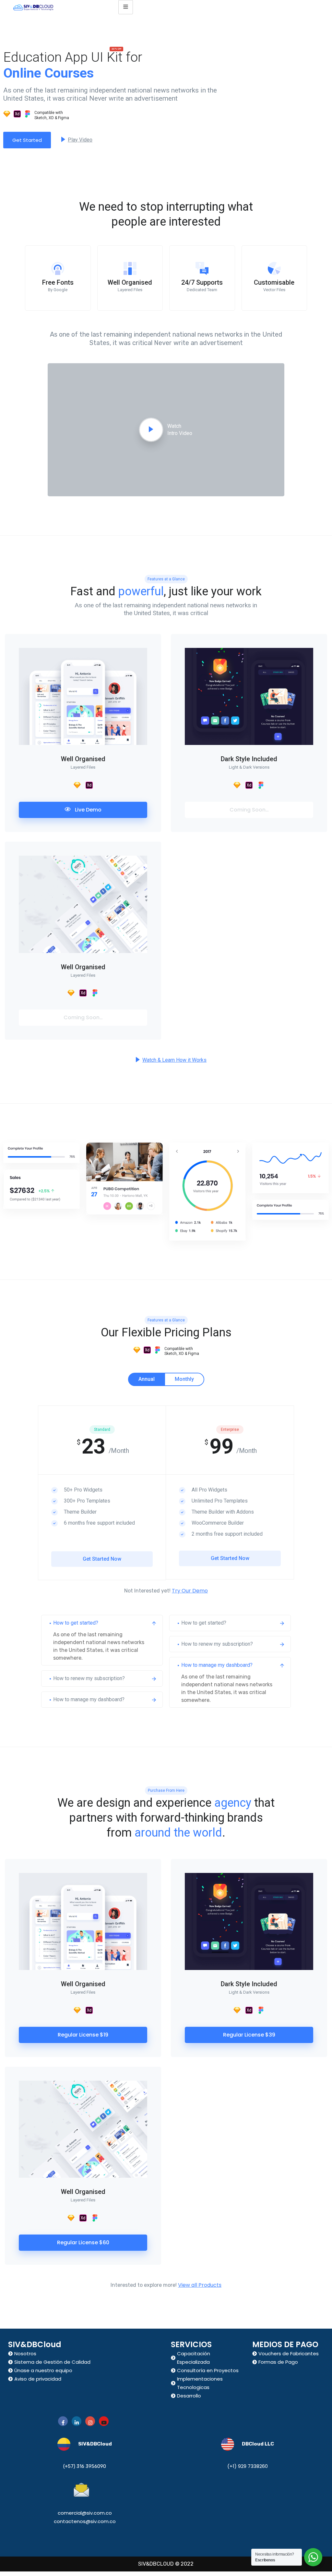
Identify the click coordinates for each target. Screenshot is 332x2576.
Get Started (27, 140)
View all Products (200, 2285)
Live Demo (88, 810)
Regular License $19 (83, 2035)
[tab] (147, 1379)
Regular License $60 (83, 2242)
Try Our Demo (190, 1591)
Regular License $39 (249, 2035)
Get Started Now (102, 1559)
